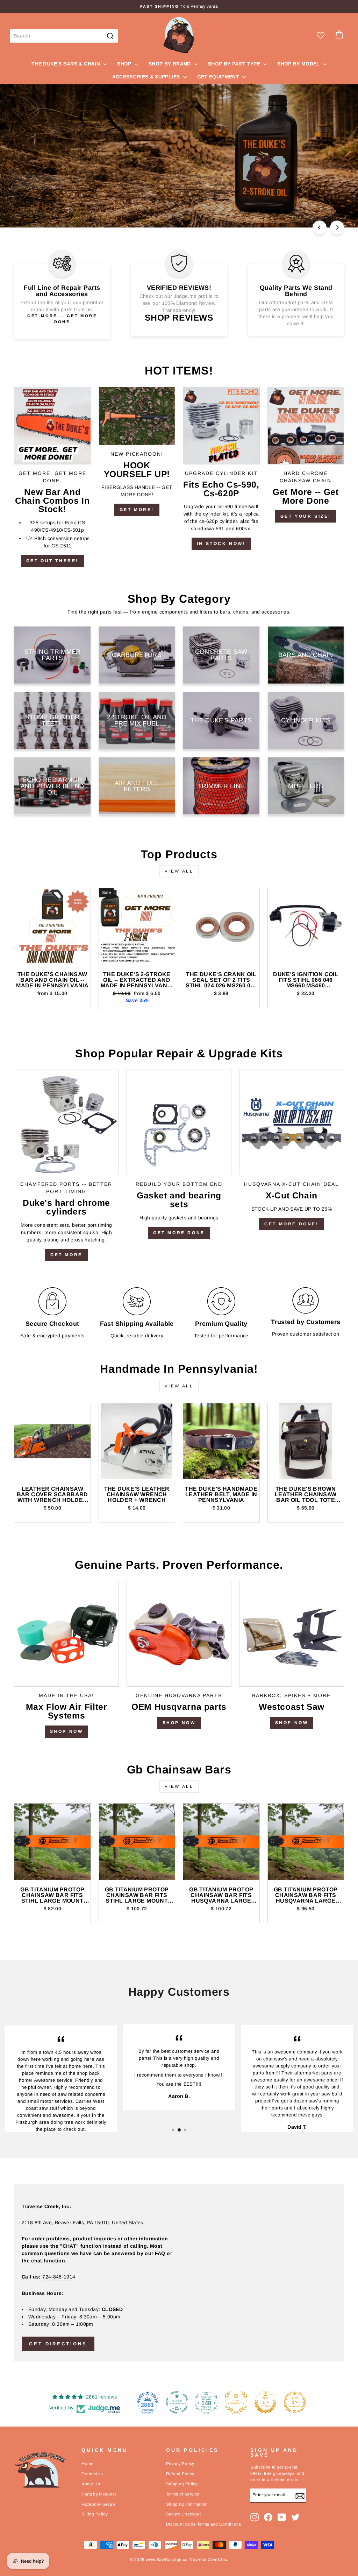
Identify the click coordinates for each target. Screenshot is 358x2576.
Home (87, 2464)
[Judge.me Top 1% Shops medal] (265, 2402)
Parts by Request (99, 2494)
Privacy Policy (180, 2464)
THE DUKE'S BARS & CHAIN (66, 64)
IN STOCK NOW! (221, 544)
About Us (91, 2484)
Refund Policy (180, 2474)
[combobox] (64, 36)
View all (179, 871)
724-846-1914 (59, 2277)
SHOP (125, 64)
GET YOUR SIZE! (306, 516)
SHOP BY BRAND (170, 64)
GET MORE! (137, 510)
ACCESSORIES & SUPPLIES (147, 77)
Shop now (179, 1723)
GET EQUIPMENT (219, 77)
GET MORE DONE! (291, 1224)
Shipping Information (187, 2504)
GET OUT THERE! (52, 561)
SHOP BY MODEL (299, 64)
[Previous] (320, 227)
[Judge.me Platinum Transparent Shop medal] (177, 2402)
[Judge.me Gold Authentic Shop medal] (236, 2402)
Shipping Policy (182, 2484)
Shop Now (67, 1731)
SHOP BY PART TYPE (235, 64)
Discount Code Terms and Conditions (204, 2524)
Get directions (58, 2344)
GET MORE (66, 1255)
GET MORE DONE (179, 1233)
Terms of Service (183, 2494)
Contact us (92, 2474)
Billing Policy (95, 2514)
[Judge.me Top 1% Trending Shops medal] (295, 2402)
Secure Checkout (183, 2514)
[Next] (337, 227)
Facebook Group (98, 2504)
